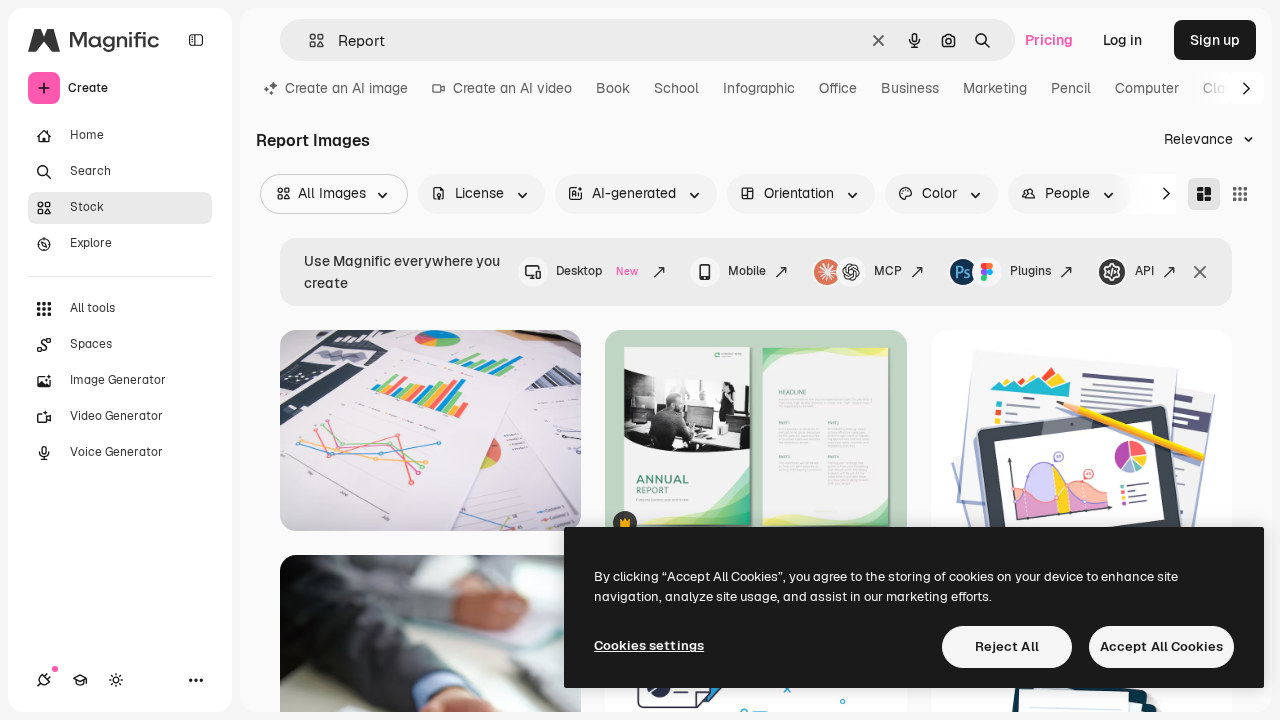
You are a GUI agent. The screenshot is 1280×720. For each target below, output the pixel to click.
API (1144, 271)
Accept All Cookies (1161, 646)
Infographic (759, 88)
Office (838, 88)
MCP (888, 271)
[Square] (1240, 194)
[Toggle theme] (116, 680)
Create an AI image (346, 88)
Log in (1122, 40)
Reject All (1007, 646)
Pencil (1071, 88)
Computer (1147, 88)
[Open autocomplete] (308, 40)
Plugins (1030, 271)
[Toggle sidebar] (196, 40)
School (676, 88)
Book (613, 88)
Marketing (995, 88)
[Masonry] (1204, 194)
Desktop (597, 271)
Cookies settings (649, 645)
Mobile (747, 271)
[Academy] (80, 680)
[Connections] (44, 680)
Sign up (1215, 40)
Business (910, 88)
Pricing (1049, 40)
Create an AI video (512, 88)
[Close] (1200, 272)
